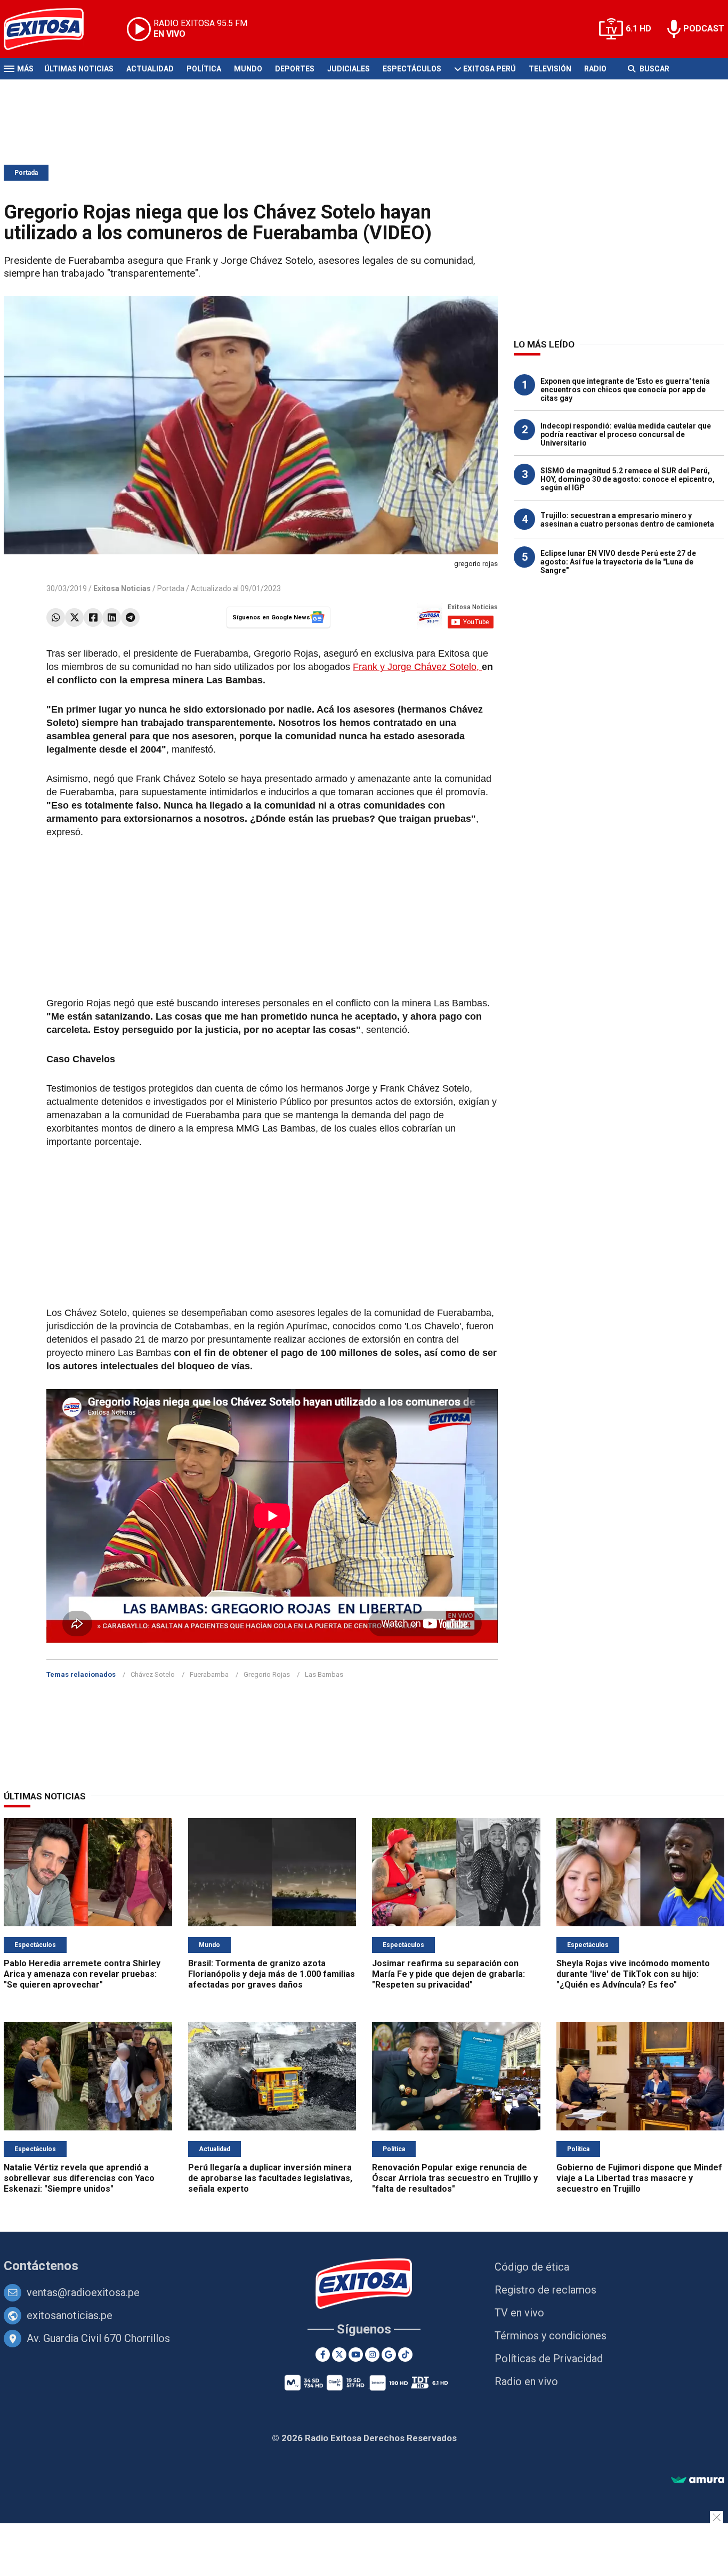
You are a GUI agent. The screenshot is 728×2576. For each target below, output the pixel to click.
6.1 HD (638, 29)
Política (204, 69)
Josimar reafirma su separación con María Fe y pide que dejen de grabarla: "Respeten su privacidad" (448, 1974)
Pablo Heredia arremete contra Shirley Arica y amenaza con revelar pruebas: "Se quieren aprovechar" (82, 1974)
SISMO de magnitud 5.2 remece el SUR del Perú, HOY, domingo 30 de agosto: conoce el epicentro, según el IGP (628, 479)
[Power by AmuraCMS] (698, 2480)
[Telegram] (130, 617)
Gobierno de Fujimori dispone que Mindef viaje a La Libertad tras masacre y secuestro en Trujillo (639, 2178)
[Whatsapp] (56, 617)
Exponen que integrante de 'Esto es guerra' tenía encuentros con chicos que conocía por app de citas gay (625, 390)
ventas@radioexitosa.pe (83, 2292)
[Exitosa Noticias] (52, 29)
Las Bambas (324, 1674)
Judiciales (349, 69)
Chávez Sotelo (153, 1674)
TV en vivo (519, 2313)
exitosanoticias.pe (70, 2315)
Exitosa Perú (490, 69)
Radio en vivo (526, 2381)
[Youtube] (356, 2355)
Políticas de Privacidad (549, 2359)
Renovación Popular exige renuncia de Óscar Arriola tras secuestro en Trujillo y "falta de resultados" (455, 2178)
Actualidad (150, 69)
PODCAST (704, 29)
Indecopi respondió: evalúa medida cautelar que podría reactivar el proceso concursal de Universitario (626, 434)
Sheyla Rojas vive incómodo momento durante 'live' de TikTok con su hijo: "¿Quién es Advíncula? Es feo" (633, 1974)
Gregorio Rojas (267, 1674)
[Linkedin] (112, 617)
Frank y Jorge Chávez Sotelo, (417, 667)
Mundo (248, 69)
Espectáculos (412, 69)
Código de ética (532, 2267)
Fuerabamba (209, 1674)
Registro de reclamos (545, 2290)
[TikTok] (405, 2355)
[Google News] (389, 2355)
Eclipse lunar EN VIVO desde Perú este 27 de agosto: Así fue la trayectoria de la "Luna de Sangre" (618, 562)
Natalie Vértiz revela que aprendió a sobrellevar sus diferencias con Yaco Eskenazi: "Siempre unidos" (79, 2178)
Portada (26, 173)
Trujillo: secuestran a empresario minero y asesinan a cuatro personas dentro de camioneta (627, 520)
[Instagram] (372, 2355)
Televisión (550, 69)
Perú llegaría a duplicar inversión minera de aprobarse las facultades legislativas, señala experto (270, 2178)
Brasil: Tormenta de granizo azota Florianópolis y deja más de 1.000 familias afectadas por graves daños (272, 1974)
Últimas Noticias (79, 69)
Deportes (295, 69)
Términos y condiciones (551, 2336)
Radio (595, 69)
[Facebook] (93, 617)
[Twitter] (74, 617)
